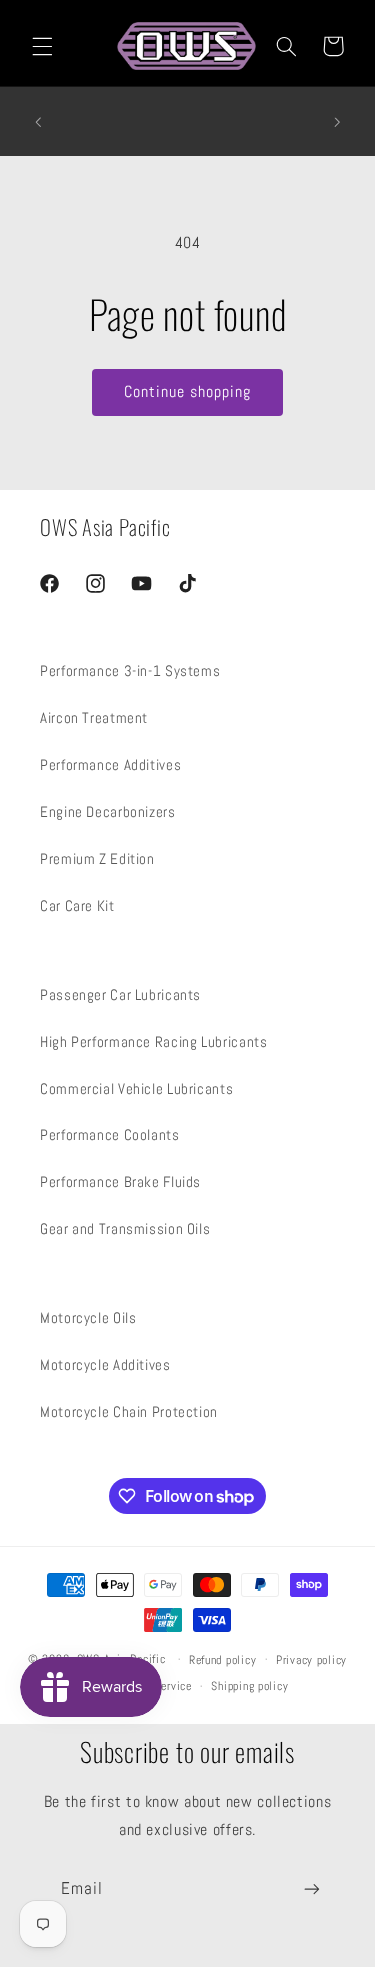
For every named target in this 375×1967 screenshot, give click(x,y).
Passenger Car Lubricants (120, 995)
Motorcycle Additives (105, 1365)
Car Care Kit (77, 906)
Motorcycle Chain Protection (129, 1412)
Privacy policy (311, 1660)
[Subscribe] (312, 1889)
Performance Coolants (110, 1135)
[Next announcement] (337, 122)
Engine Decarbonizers (108, 812)
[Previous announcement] (38, 122)
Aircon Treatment (94, 718)
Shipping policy (249, 1686)
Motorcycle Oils (88, 1318)
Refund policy (223, 1660)
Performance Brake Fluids (120, 1182)
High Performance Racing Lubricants (153, 1042)
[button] (42, 46)
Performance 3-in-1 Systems (130, 671)
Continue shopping (188, 392)
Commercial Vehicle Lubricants (136, 1089)
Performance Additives (110, 765)
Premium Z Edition (97, 859)
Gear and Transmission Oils (125, 1229)
